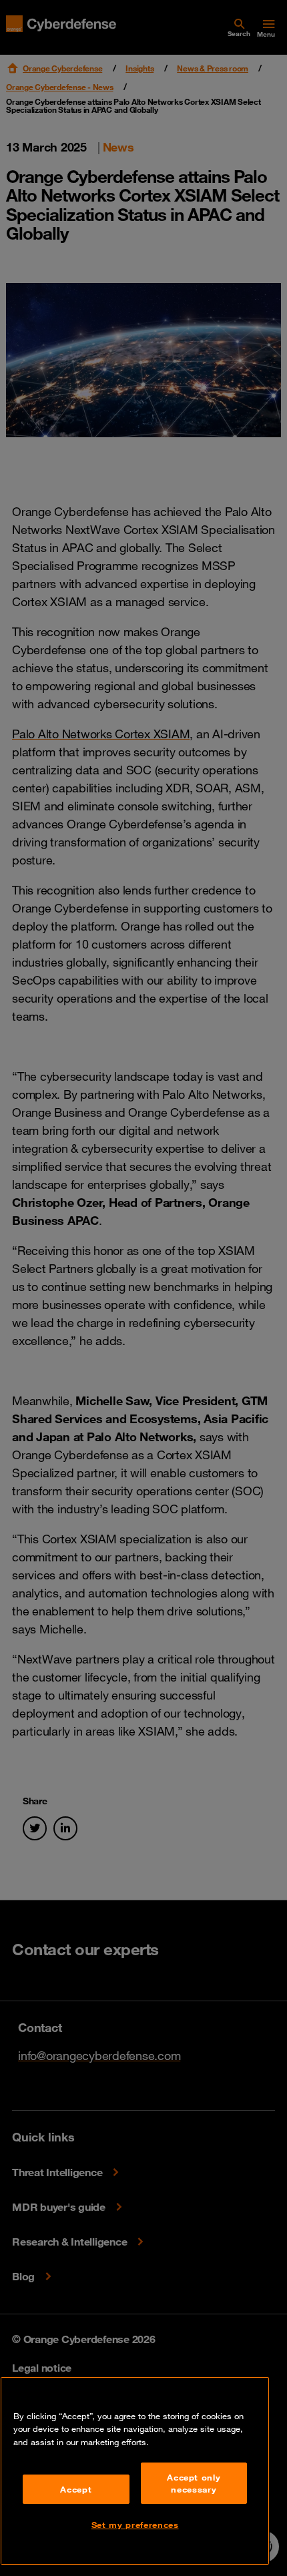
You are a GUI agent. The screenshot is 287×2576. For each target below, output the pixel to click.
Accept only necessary (194, 2483)
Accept (76, 2489)
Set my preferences (135, 2525)
